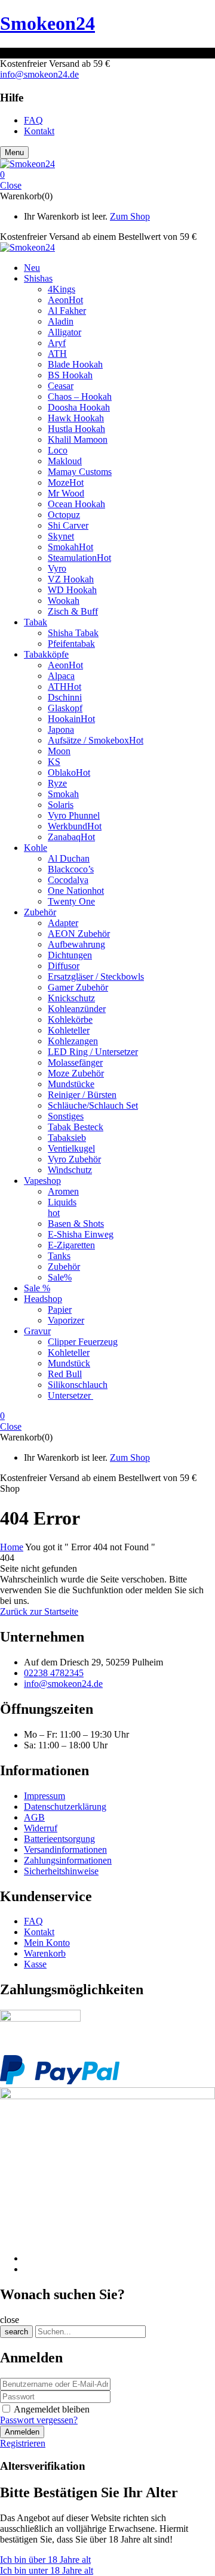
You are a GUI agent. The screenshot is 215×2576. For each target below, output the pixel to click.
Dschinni (65, 697)
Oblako (69, 772)
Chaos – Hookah (80, 397)
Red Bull (65, 1374)
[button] (107, 175)
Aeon (65, 300)
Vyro (57, 568)
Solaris (61, 805)
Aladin (61, 321)
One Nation (76, 891)
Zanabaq (71, 837)
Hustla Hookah (76, 429)
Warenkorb (45, 1953)
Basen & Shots (76, 1224)
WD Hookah (72, 590)
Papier (60, 1309)
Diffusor (64, 966)
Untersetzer (70, 1395)
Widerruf (41, 1828)
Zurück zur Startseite (39, 1611)
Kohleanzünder (77, 1009)
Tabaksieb (67, 1138)
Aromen (63, 1191)
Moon (59, 751)
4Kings (62, 289)
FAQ (33, 1921)
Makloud (65, 461)
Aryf (57, 343)
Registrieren (23, 2443)
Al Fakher (67, 311)
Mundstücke (71, 1084)
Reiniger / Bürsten (82, 1095)
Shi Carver (68, 525)
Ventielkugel (71, 1148)
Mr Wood (66, 493)
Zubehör (64, 1267)
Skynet (61, 536)
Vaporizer (66, 1320)
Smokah (70, 547)
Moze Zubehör (76, 1073)
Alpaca (61, 676)
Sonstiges (66, 1116)
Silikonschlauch (78, 1385)
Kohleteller (69, 1030)
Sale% (60, 1277)
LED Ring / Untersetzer (93, 1052)
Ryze (57, 783)
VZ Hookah (71, 579)
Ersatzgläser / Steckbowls (96, 977)
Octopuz (64, 515)
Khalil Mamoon (78, 439)
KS (54, 762)
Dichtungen (70, 955)
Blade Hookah (75, 364)
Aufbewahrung (76, 944)
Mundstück (69, 1363)
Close (11, 185)
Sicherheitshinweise (61, 1871)
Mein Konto (47, 1943)
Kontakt (39, 1932)
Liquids (62, 1202)
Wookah (64, 601)
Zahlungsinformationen (68, 1860)
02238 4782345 (54, 1673)
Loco (58, 450)
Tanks (59, 1256)
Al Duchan (69, 858)
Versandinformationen (65, 1850)
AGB (34, 1817)
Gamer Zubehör (78, 987)
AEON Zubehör (79, 934)
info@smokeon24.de (39, 74)
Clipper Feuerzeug (83, 1342)
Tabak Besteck (76, 1127)
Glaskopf (65, 708)
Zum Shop (130, 216)
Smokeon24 (47, 23)
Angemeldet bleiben (52, 2409)
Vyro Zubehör (74, 1159)
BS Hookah (70, 375)
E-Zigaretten (71, 1245)
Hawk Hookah (76, 418)
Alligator (64, 332)
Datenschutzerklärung (65, 1807)
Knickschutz (71, 998)
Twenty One (71, 901)
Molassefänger (75, 1062)
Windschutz (70, 1170)
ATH (57, 354)
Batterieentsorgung (59, 1839)
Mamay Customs (80, 472)
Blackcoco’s (71, 869)
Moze (66, 482)
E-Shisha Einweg (81, 1234)
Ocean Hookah (76, 504)
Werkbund (75, 826)
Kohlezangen (73, 1041)
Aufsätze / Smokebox (96, 740)
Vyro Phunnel (74, 815)
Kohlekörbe (70, 1019)
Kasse (35, 1964)
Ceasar (61, 386)
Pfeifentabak (71, 644)
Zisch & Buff (73, 611)
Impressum (44, 1796)
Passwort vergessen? (39, 2420)
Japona (61, 729)
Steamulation (79, 558)
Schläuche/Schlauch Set (93, 1105)
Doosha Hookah (79, 407)
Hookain (71, 719)
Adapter (63, 923)
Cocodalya (68, 880)
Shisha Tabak (73, 633)
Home (12, 1547)
